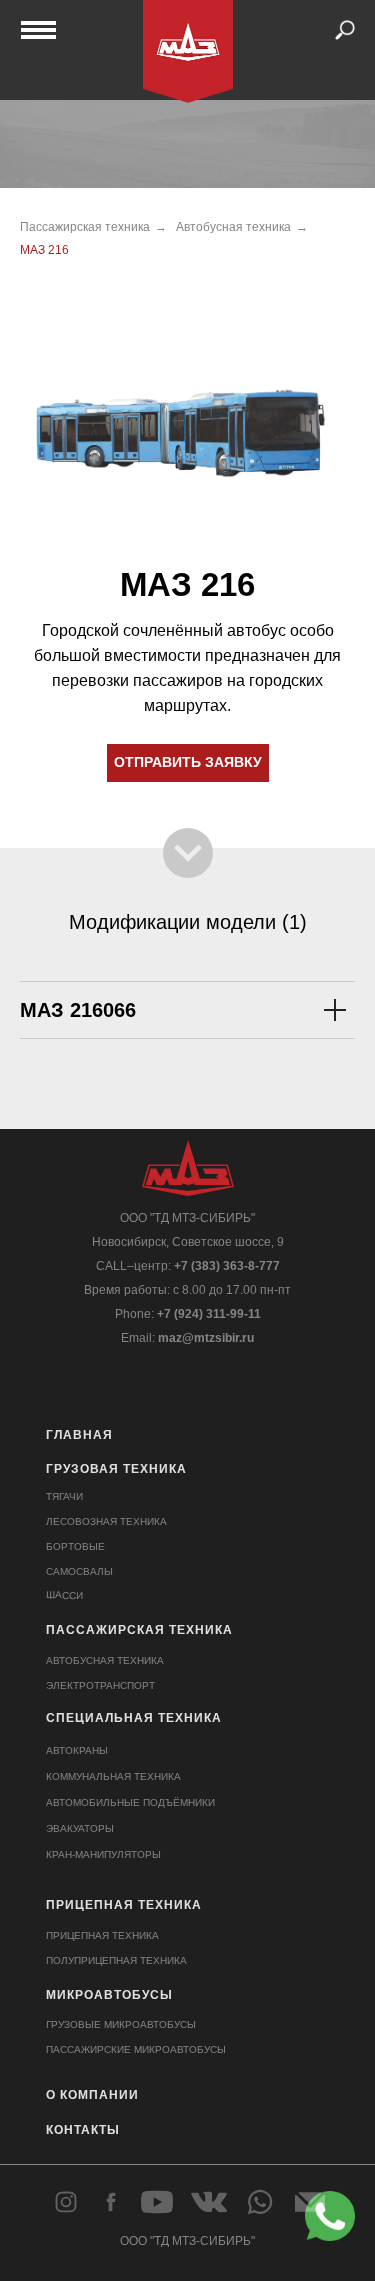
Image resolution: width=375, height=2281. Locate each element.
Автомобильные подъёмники (130, 1802)
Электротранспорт (100, 1685)
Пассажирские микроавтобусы (136, 2049)
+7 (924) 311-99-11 (209, 1314)
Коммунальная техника (113, 1776)
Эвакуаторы (80, 1828)
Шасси (63, 1595)
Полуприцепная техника (116, 1960)
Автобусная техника (233, 227)
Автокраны (77, 1750)
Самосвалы (79, 1571)
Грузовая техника (116, 1469)
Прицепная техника (124, 1905)
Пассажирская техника (85, 227)
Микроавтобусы (109, 1995)
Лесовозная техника (106, 1521)
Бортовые (75, 1546)
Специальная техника (134, 1718)
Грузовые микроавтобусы (121, 2024)
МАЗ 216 (44, 250)
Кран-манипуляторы (103, 1854)
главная (79, 1435)
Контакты (83, 2130)
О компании (92, 2095)
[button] (188, 763)
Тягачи (64, 1496)
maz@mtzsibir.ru (206, 1338)
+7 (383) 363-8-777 (227, 1266)
